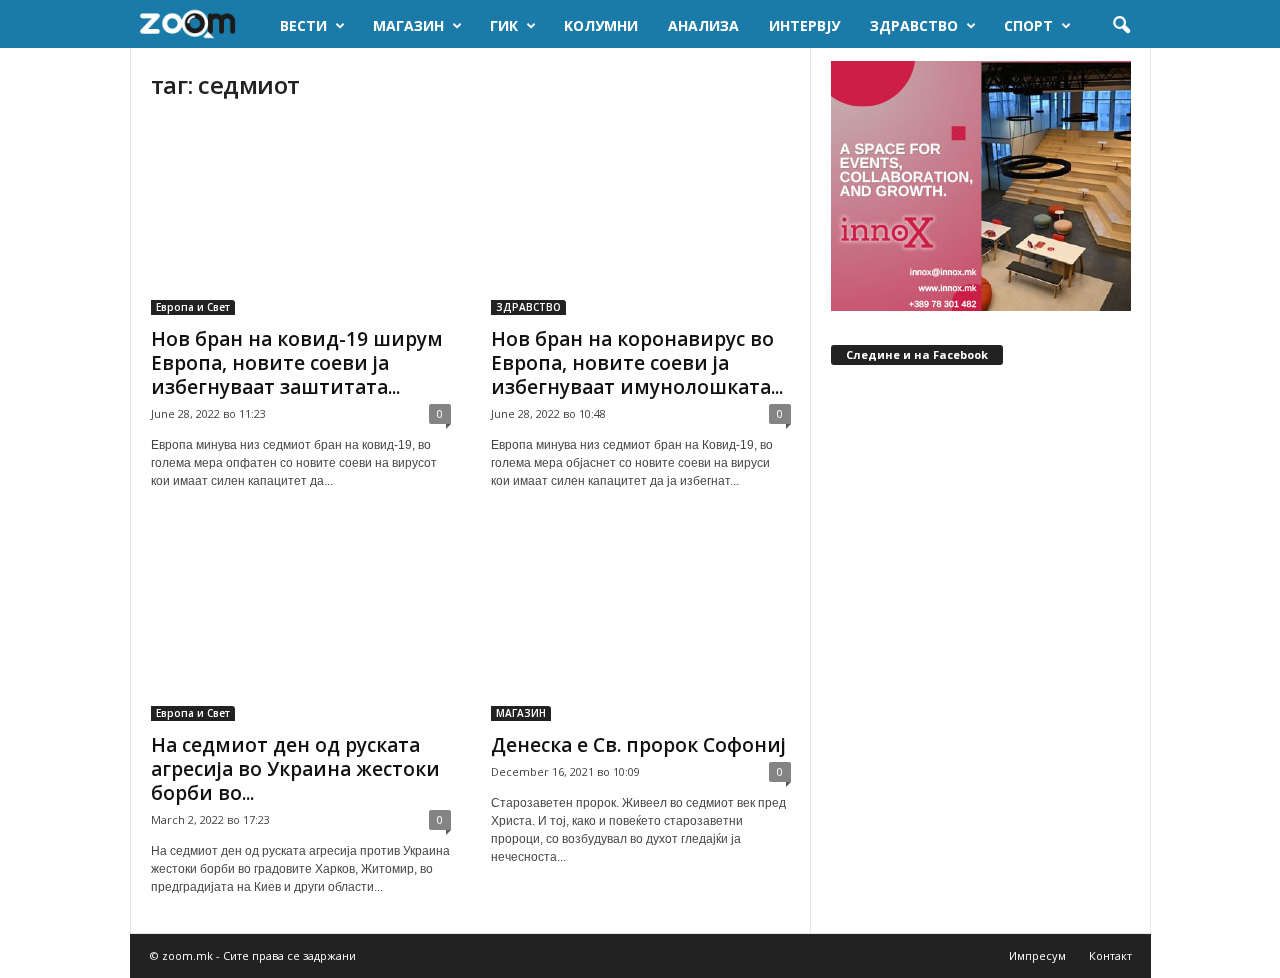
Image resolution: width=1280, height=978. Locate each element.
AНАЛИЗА (703, 25)
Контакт (1110, 955)
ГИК (504, 25)
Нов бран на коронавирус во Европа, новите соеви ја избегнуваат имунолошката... (637, 363)
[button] (1121, 26)
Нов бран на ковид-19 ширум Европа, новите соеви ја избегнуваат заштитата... (297, 363)
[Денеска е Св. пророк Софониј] (641, 624)
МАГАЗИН (408, 25)
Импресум (1037, 955)
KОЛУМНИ (601, 25)
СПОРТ (1028, 25)
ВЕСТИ (303, 25)
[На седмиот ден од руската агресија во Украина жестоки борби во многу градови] (301, 624)
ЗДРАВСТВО (914, 25)
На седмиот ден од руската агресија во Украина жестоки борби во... (295, 769)
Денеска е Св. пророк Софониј (638, 745)
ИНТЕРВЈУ (804, 25)
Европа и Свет (193, 307)
